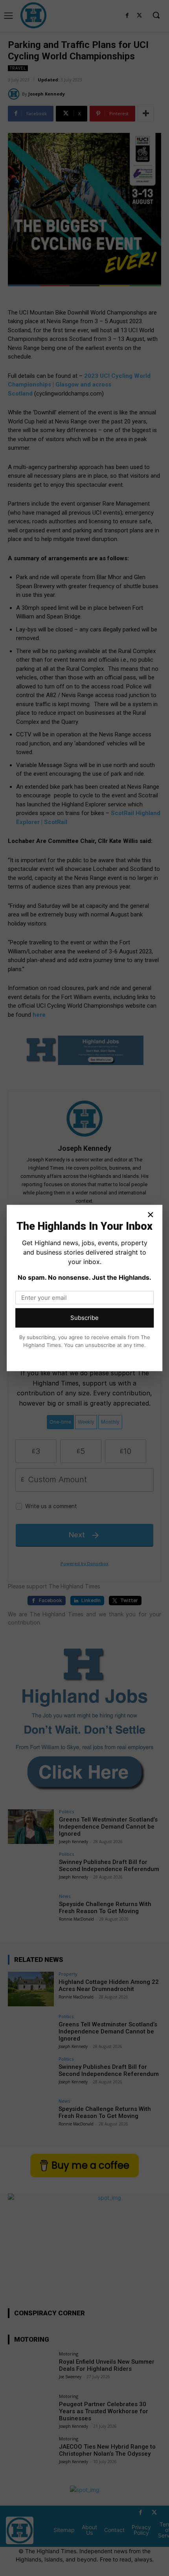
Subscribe (84, 1318)
